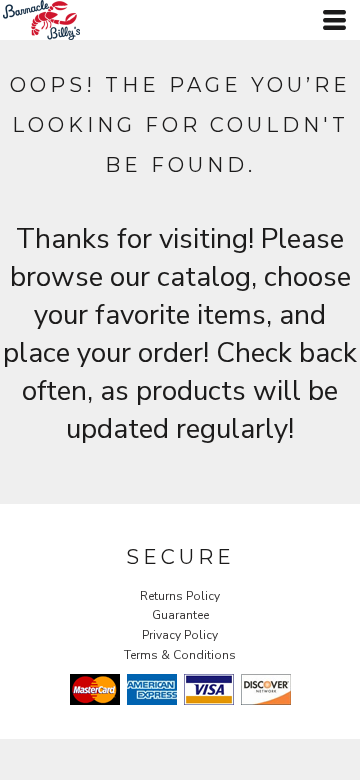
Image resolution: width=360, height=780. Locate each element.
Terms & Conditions (180, 655)
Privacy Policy (180, 635)
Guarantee (180, 615)
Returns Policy (180, 596)
